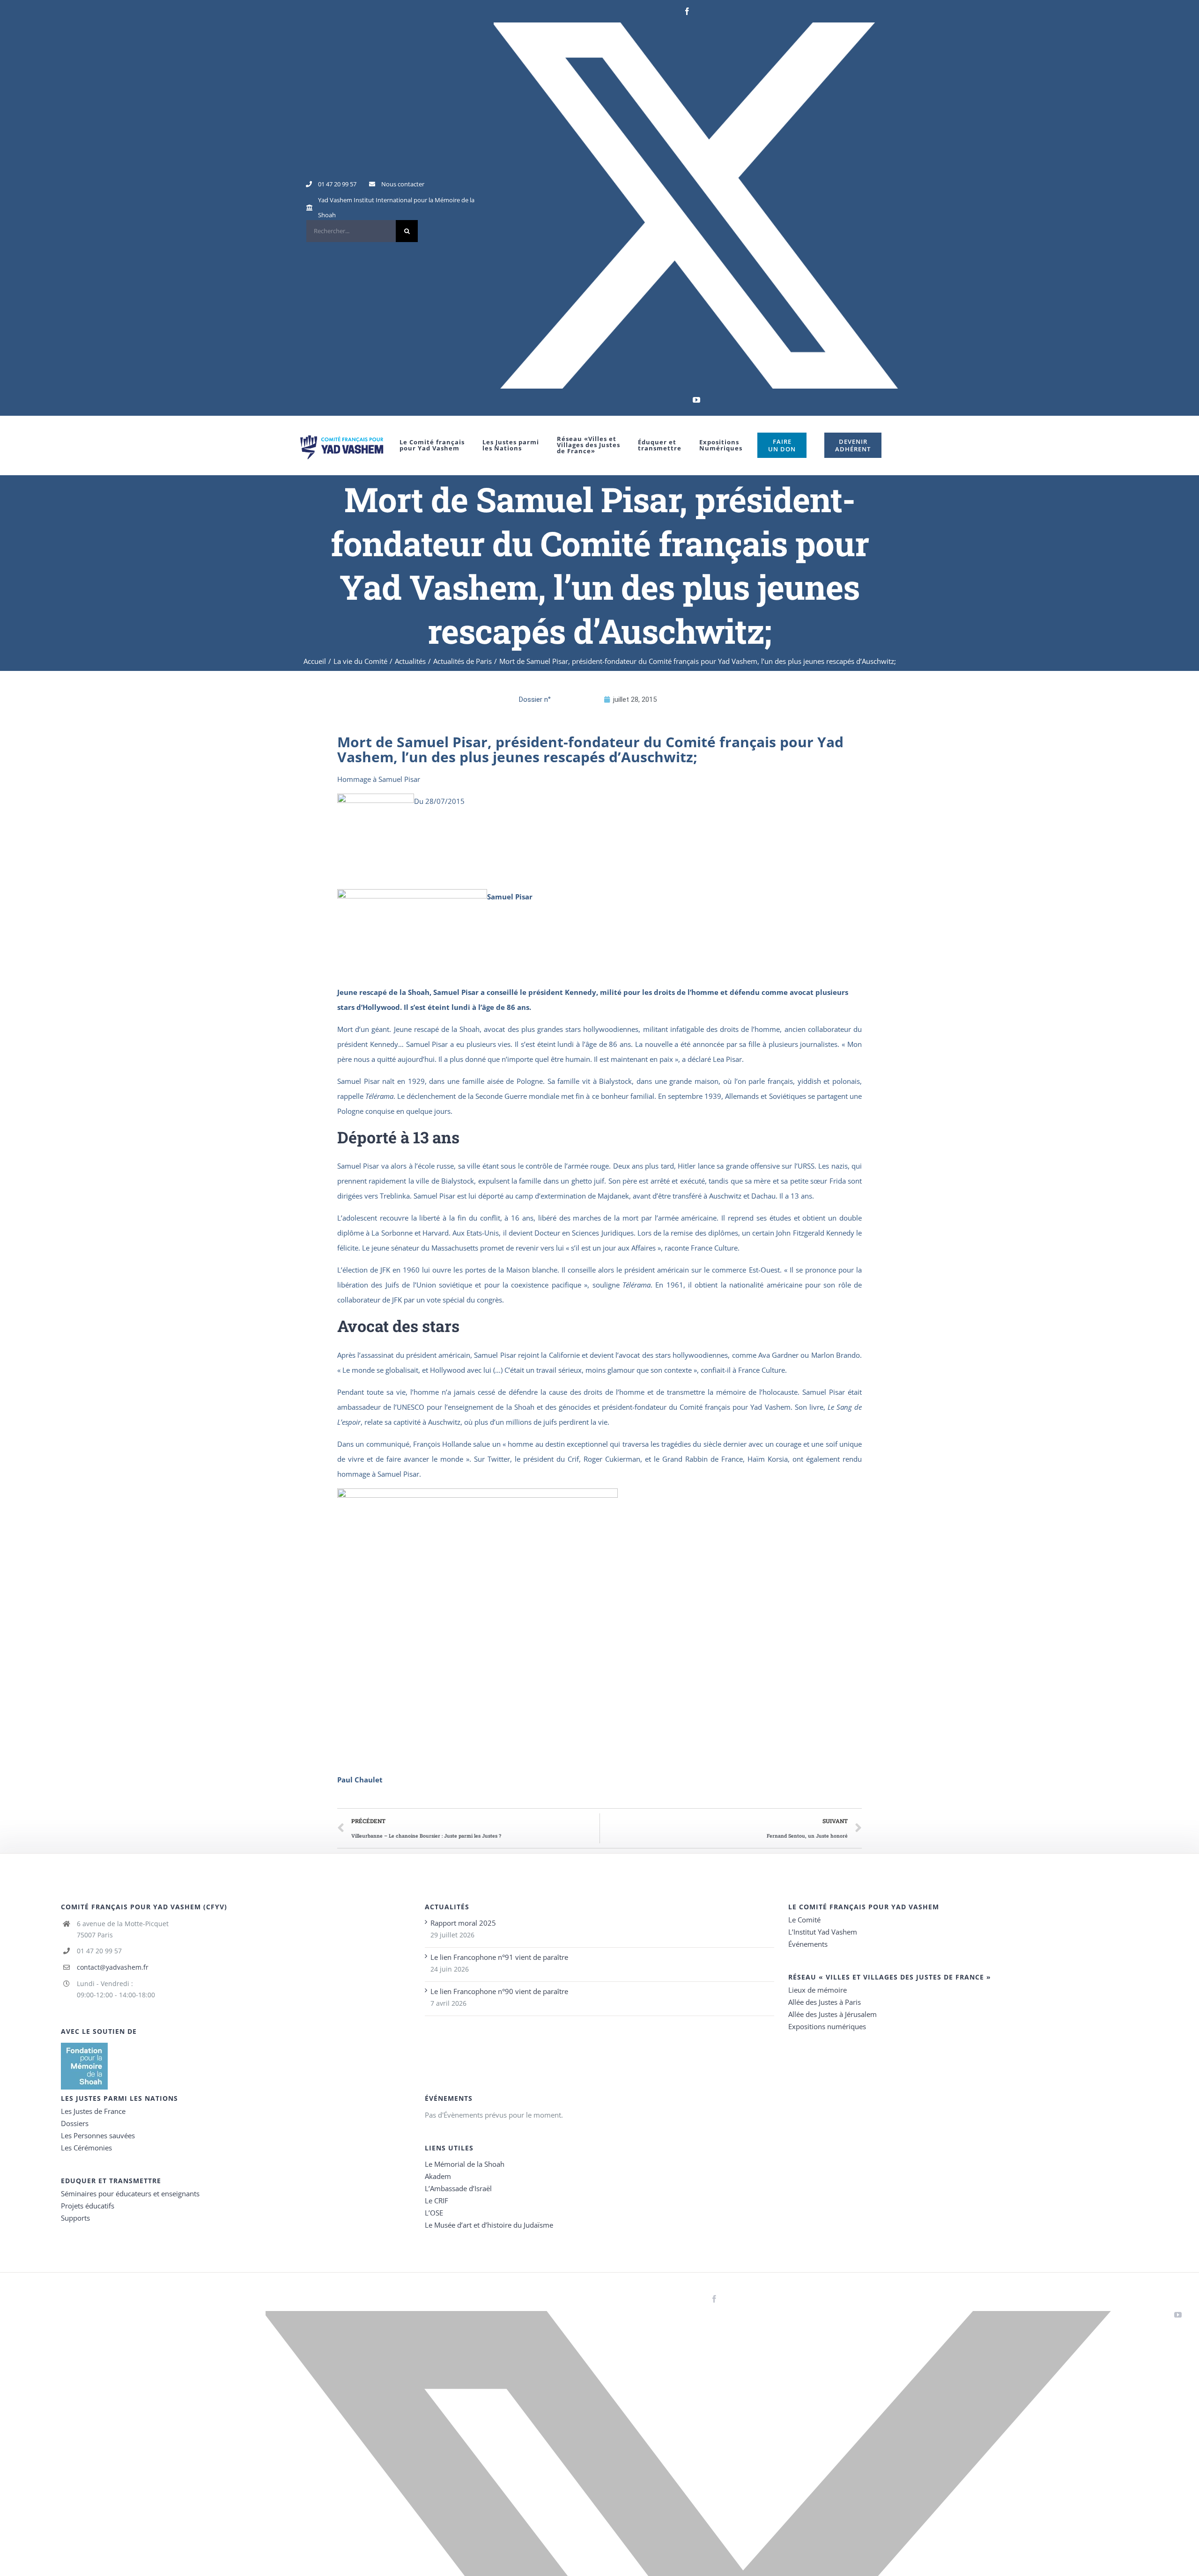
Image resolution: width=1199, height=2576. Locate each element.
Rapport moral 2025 (463, 1923)
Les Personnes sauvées (98, 2135)
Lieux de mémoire (818, 1990)
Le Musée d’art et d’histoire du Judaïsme (489, 2225)
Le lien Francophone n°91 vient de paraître (499, 1957)
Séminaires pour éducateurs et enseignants (130, 2193)
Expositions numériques (827, 2026)
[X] (696, 206)
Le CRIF (437, 2201)
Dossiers (75, 2123)
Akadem (438, 2176)
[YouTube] (696, 400)
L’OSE (434, 2213)
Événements (808, 1944)
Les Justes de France (93, 2111)
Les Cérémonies (86, 2148)
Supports (75, 2218)
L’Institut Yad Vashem (823, 1932)
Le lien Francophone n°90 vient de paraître (499, 1991)
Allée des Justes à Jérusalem (833, 2014)
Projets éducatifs (88, 2206)
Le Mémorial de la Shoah (465, 2164)
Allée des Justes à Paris (825, 2002)
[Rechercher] (362, 231)
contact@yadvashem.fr (113, 1967)
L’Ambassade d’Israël (458, 2188)
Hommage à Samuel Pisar (379, 779)
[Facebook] (687, 11)
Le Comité (804, 1920)
